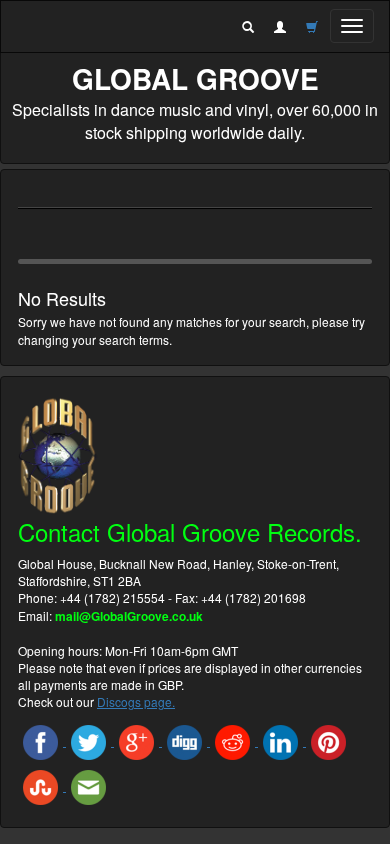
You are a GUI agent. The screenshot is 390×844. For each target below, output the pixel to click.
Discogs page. (136, 701)
